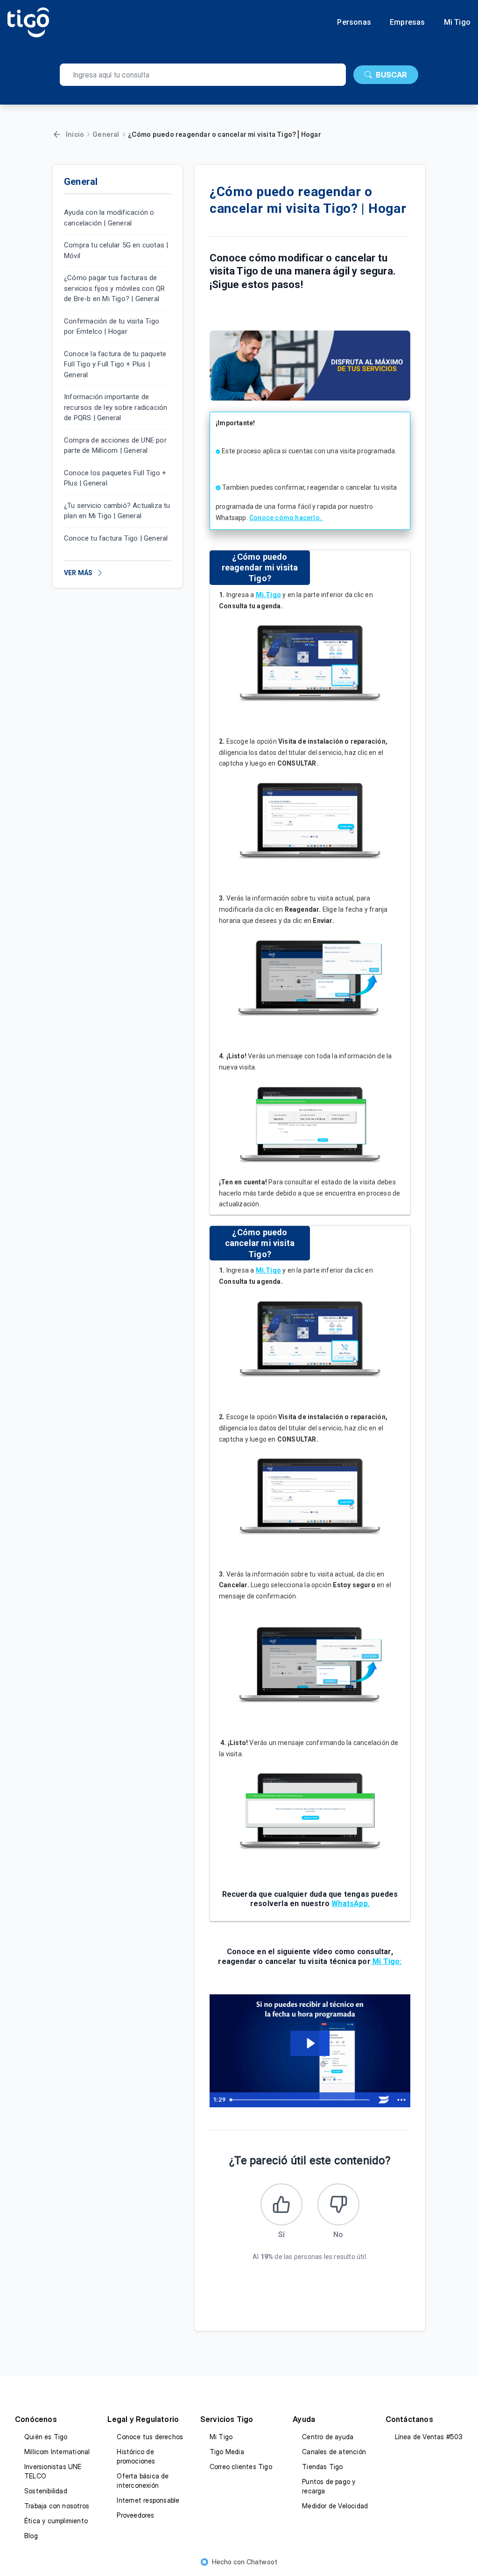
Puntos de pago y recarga (329, 2486)
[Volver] (57, 134)
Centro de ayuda (328, 2437)
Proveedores (135, 2515)
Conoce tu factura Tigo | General (116, 538)
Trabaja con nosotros (57, 2506)
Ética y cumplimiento (56, 2521)
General (106, 134)
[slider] (301, 2100)
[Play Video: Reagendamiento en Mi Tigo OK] (310, 2043)
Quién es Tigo (46, 2437)
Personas (354, 22)
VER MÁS (78, 573)
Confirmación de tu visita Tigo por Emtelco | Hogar (112, 327)
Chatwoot (262, 2562)
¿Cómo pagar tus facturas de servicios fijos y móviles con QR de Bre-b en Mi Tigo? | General (114, 288)
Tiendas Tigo (322, 2467)
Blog (31, 2536)
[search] (203, 75)
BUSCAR (391, 75)
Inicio (75, 134)
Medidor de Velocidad (335, 2506)
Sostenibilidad (46, 2491)
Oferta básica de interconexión (143, 2481)
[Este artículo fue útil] (281, 2204)
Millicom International (57, 2452)
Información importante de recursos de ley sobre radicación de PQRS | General (116, 407)
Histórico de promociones (136, 2456)
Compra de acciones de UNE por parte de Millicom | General (115, 446)
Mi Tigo (457, 22)
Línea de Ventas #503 (429, 2437)
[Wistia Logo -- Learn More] (384, 2100)
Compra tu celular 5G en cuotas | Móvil (116, 250)
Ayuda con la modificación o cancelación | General (109, 218)
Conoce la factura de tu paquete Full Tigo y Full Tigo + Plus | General (115, 364)
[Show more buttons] (401, 2100)
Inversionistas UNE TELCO (53, 2471)
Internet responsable (148, 2500)
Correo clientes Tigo (241, 2467)
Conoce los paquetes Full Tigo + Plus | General (115, 478)
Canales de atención (334, 2452)
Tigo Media (227, 2452)
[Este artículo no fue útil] (338, 2204)
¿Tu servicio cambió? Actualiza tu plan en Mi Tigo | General (117, 511)
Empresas (408, 22)
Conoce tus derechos (150, 2437)
